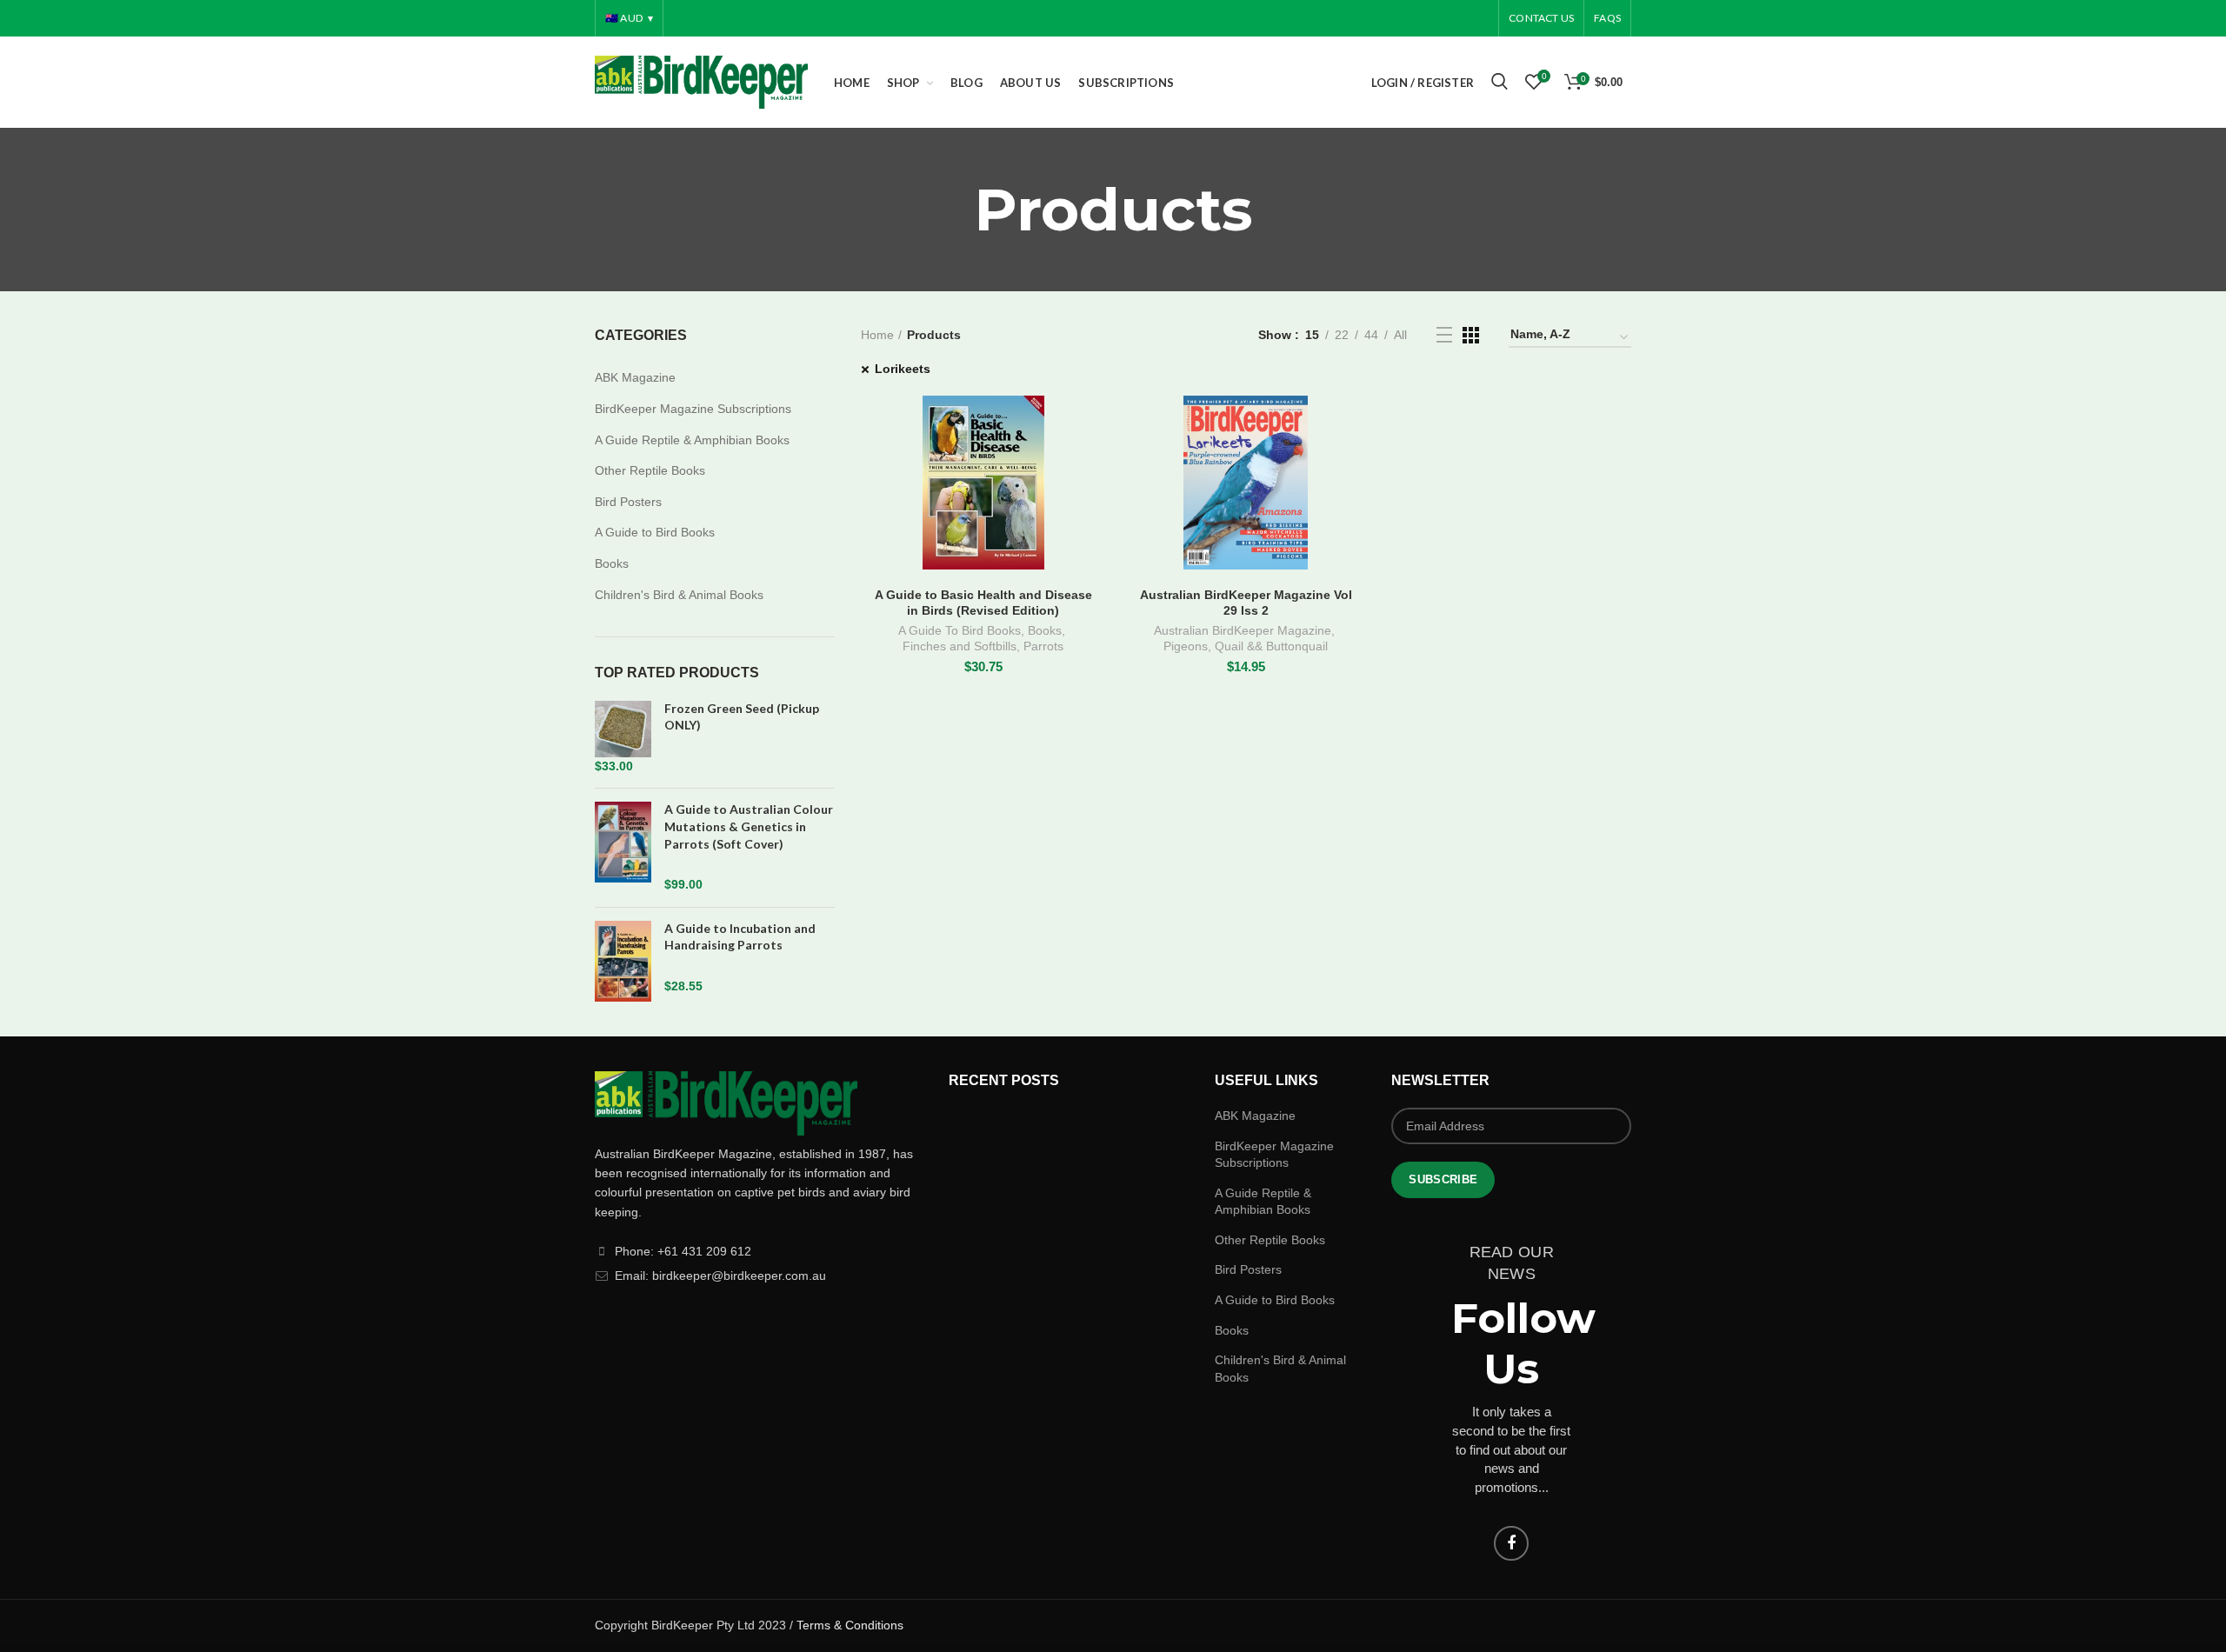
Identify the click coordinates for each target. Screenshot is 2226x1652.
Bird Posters (628, 502)
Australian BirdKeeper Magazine (1243, 630)
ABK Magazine (635, 377)
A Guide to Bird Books (655, 532)
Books (1045, 630)
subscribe (1443, 1179)
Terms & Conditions (850, 1625)
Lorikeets (903, 369)
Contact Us (1541, 18)
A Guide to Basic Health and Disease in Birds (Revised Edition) (983, 603)
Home (877, 335)
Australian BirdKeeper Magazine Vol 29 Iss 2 (1246, 603)
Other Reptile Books (650, 470)
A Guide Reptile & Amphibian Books (692, 440)
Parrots (1043, 646)
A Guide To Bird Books (960, 630)
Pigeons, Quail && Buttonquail (1246, 646)
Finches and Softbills (960, 646)
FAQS (1607, 18)
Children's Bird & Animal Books (679, 595)
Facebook (1511, 1543)
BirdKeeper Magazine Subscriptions (693, 409)
